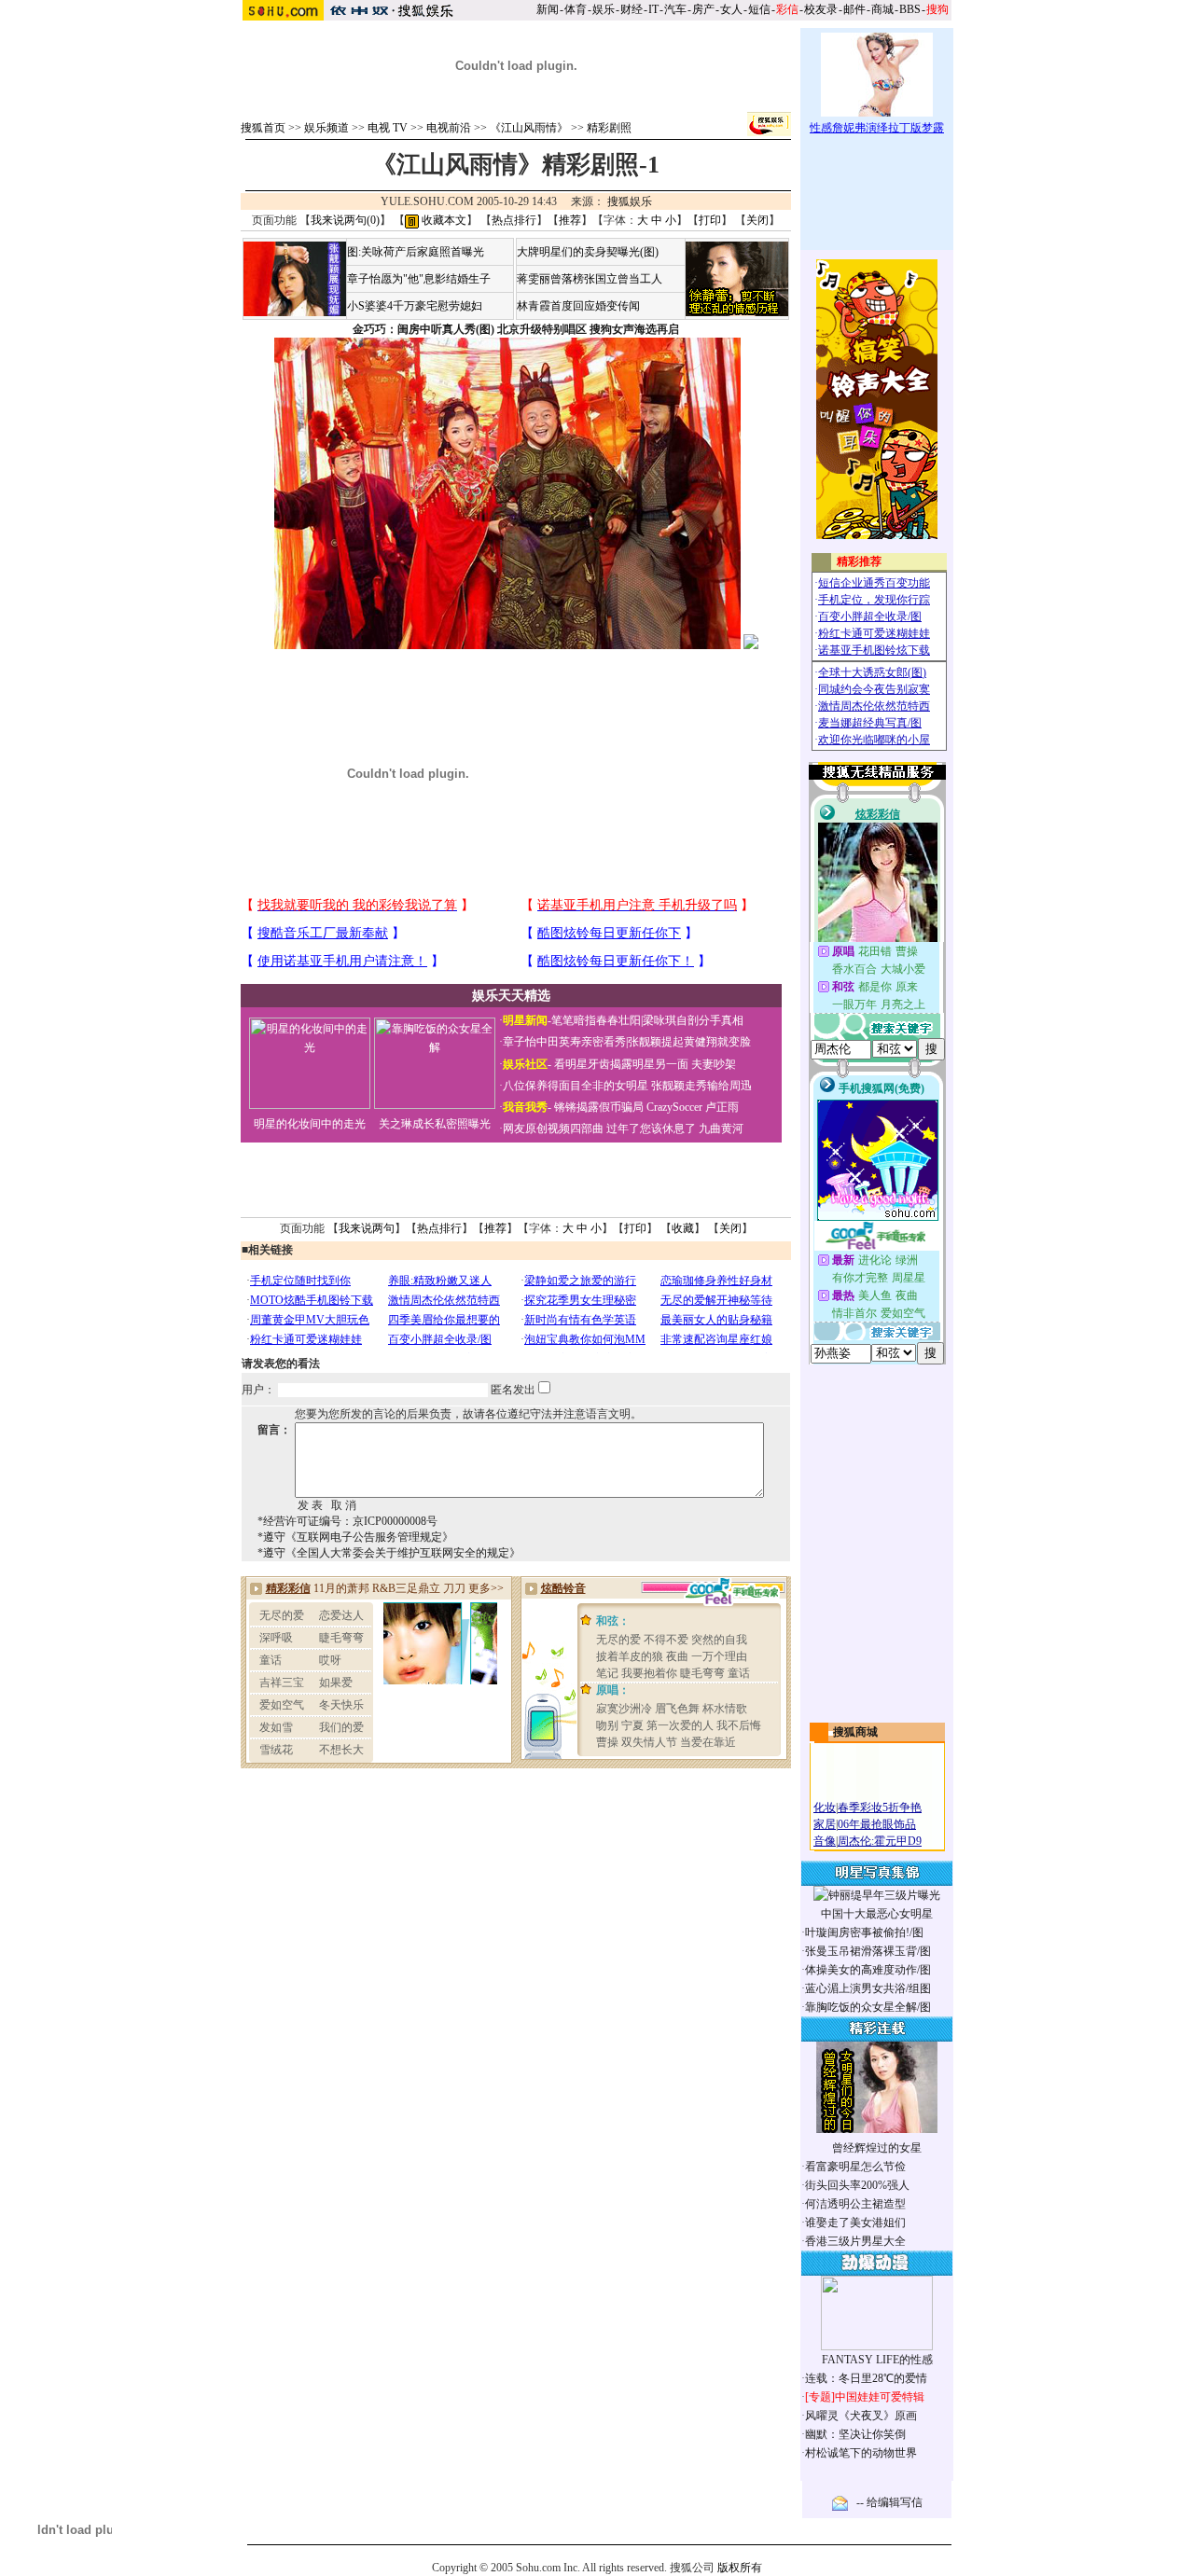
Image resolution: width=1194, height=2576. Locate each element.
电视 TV (388, 128)
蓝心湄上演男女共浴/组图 (868, 1988)
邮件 (854, 9)
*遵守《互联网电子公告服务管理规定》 (355, 1537)
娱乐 (604, 9)
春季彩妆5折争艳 (880, 1807)
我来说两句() (345, 220)
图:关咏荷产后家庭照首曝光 (416, 252)
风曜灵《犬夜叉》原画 (861, 2416)
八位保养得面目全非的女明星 (576, 1086)
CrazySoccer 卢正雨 (693, 1107)
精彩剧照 (609, 128)
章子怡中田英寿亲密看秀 (564, 1042)
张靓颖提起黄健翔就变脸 (689, 1042)
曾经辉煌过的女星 (877, 2148)
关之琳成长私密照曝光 (435, 1124)
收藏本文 (443, 220)
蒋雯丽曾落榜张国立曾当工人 (590, 279)
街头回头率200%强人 (857, 2185)
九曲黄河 (721, 1129)
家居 (825, 1824)
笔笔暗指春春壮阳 (596, 1020)
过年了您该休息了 (651, 1129)
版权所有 (740, 2568)
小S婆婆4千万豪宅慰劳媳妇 (415, 306)
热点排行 (514, 220)
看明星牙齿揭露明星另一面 (620, 1064)
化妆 (825, 1807)
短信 (759, 9)
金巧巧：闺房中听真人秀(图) (423, 329)
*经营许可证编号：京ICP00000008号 (347, 1521)
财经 (632, 9)
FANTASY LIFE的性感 (877, 2360)
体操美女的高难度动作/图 (868, 1970)
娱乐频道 (326, 128)
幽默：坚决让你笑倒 (855, 2434)
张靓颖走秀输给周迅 (701, 1086)
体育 (576, 9)
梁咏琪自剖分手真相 (693, 1020)
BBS (910, 9)
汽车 (675, 9)
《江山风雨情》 (529, 128)
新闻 (548, 9)
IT (653, 9)
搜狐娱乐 (630, 201)
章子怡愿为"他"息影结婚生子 (419, 279)
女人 (731, 9)
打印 (710, 220)
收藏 (683, 1228)
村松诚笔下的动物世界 (861, 2453)
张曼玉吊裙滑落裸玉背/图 (868, 1951)
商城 (882, 9)
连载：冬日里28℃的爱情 (866, 2378)
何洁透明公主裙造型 (855, 2204)
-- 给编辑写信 (889, 2502)
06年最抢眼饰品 (877, 1824)
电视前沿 (449, 128)
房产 (703, 9)
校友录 (821, 9)
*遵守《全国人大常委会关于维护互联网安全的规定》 (389, 1553)
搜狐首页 (263, 128)
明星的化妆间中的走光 (310, 1124)
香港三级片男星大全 (855, 2241)
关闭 (757, 220)
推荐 (570, 220)
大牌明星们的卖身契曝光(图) (588, 252)
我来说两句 (367, 1228)
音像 (825, 1841)
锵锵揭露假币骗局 (599, 1107)
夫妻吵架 (714, 1064)
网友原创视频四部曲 (553, 1129)
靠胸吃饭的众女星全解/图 (868, 2007)
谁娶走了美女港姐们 (855, 2223)
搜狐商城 (855, 1732)
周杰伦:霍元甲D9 (880, 1841)
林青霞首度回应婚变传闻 (578, 306)
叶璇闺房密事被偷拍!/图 (864, 1932)
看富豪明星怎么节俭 (855, 2167)
